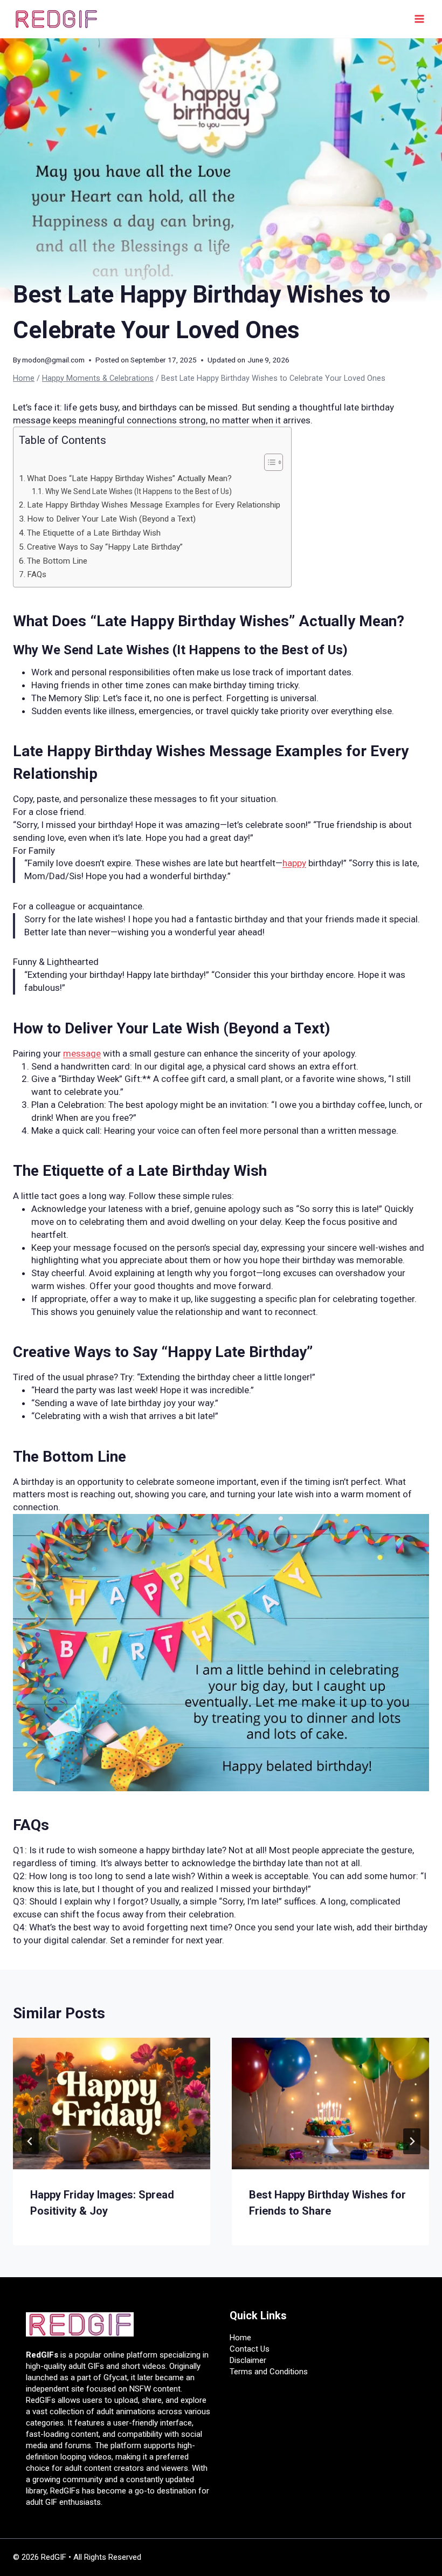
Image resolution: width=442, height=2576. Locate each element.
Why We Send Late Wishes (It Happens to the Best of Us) (139, 491)
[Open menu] (419, 19)
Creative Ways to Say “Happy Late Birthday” (105, 547)
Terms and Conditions (269, 2372)
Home (240, 2338)
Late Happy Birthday (82, 751)
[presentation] (112, 2104)
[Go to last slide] (30, 2141)
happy (294, 863)
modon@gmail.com (53, 360)
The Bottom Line (57, 561)
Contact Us (250, 2349)
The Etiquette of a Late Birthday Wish (94, 533)
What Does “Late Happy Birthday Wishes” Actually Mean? (129, 478)
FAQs (37, 574)
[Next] (412, 2141)
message (82, 1053)
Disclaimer (248, 2360)
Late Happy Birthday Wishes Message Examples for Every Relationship (154, 505)
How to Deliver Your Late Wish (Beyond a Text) (111, 519)
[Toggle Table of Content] (268, 462)
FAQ (27, 1825)
